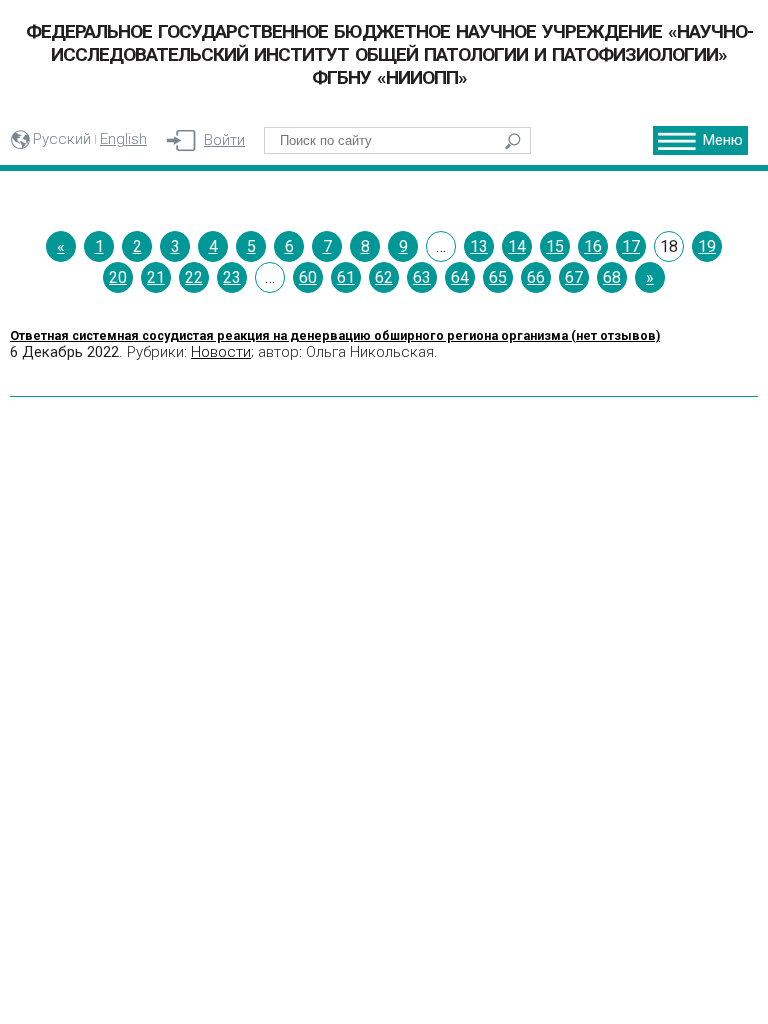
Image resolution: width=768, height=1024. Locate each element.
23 (232, 277)
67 (574, 277)
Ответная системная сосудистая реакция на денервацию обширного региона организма (335, 335)
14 (517, 246)
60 (308, 277)
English (123, 139)
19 (707, 246)
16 (593, 246)
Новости (221, 352)
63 (422, 277)
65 (498, 277)
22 (194, 277)
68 (612, 277)
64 (460, 277)
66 (536, 277)
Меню (723, 140)
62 (384, 277)
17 (631, 246)
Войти (224, 140)
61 (346, 277)
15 (555, 246)
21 (156, 277)
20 (118, 277)
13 (479, 246)
